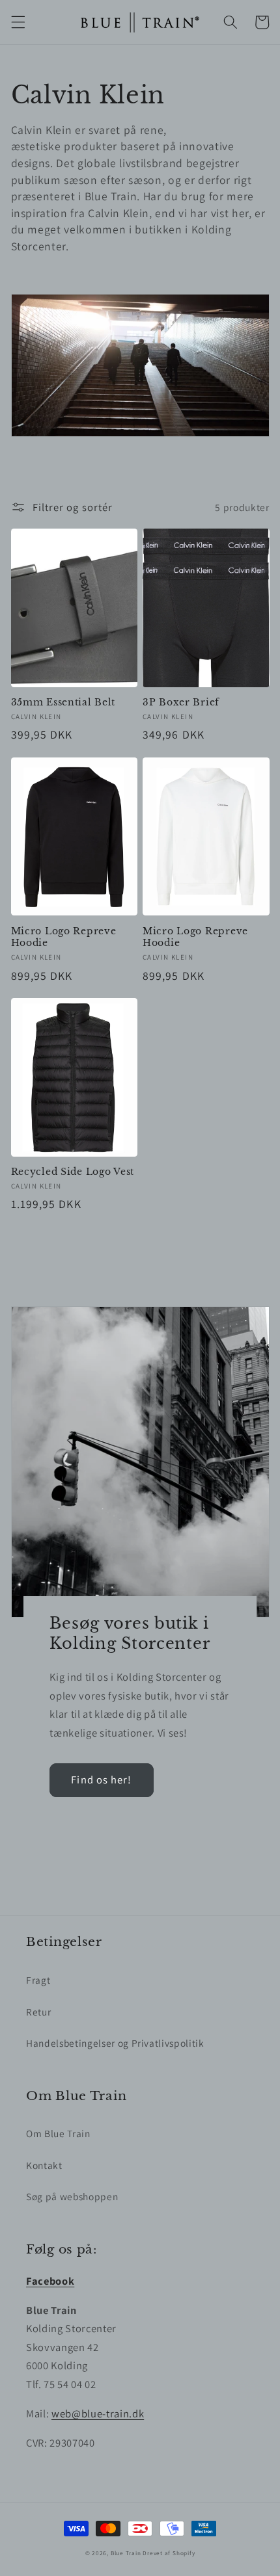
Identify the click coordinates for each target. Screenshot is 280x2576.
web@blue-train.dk (98, 2413)
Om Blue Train (58, 2133)
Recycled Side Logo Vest (73, 1172)
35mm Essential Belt (63, 702)
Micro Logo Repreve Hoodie (64, 937)
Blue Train (126, 2553)
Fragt (38, 1980)
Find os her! (101, 1780)
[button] (18, 22)
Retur (38, 2012)
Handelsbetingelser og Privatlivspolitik (115, 2043)
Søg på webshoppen (72, 2196)
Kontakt (44, 2165)
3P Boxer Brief (181, 702)
